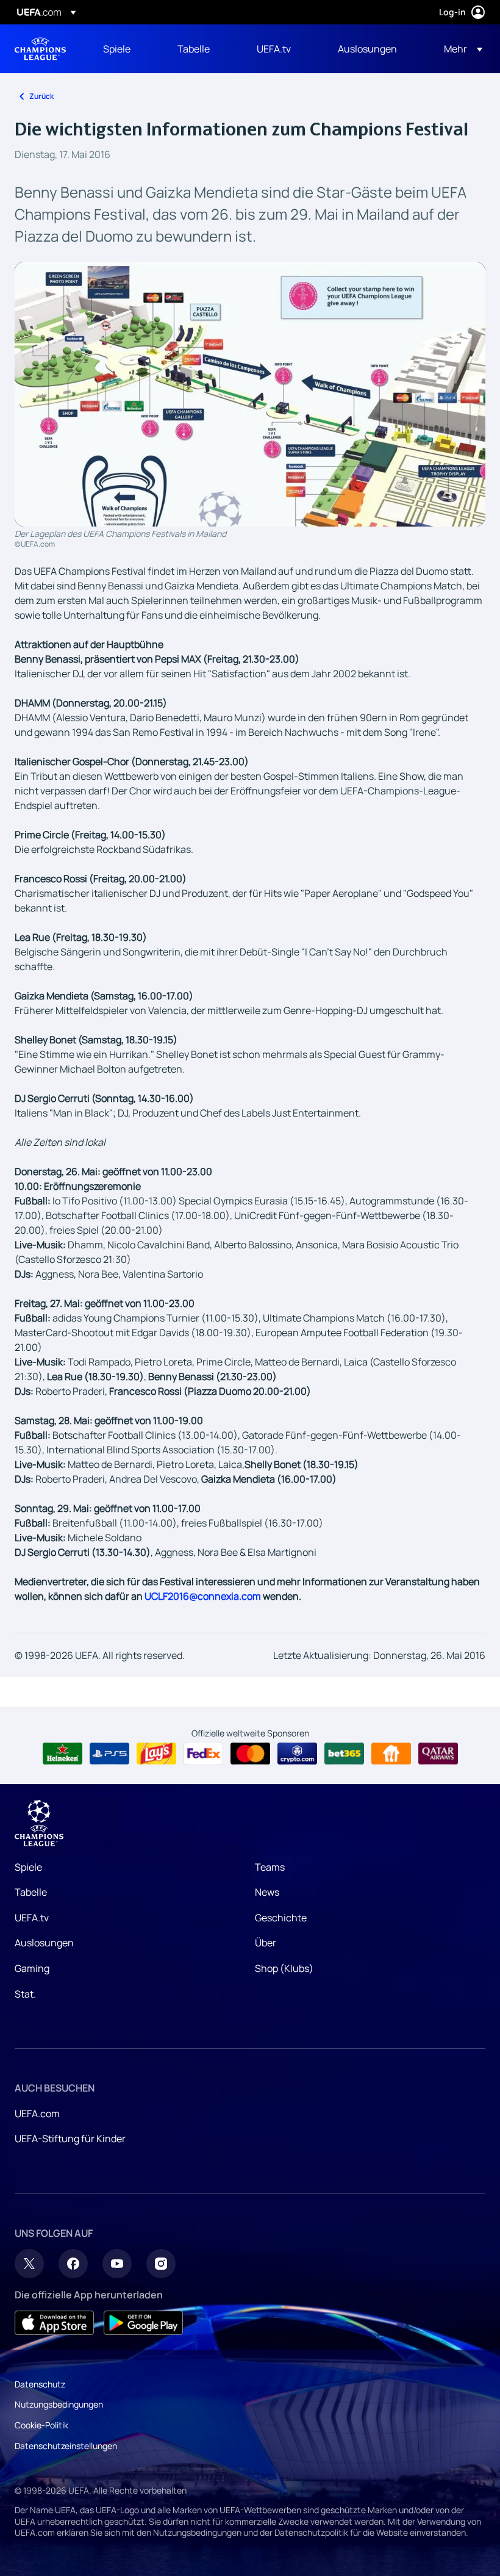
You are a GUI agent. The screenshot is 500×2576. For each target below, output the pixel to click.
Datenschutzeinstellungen (66, 2446)
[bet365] (344, 1754)
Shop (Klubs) (284, 1968)
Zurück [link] (41, 96)
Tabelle (31, 1892)
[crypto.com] (297, 1754)
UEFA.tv (32, 1918)
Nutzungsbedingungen (59, 2404)
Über (266, 1943)
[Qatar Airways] (438, 1754)
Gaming (32, 1968)
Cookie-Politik (41, 2425)
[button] (459, 49)
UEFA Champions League (40, 49)
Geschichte (281, 1918)
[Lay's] (156, 1754)
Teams (270, 1867)
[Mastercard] (250, 1754)
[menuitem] (125, 49)
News (267, 1892)
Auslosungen (44, 1943)
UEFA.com (37, 2114)
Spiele (28, 1867)
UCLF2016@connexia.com (203, 1596)
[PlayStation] (109, 1754)
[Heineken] (62, 1754)
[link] (117, 49)
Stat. (25, 1994)
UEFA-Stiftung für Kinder (70, 2139)
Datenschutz (40, 2384)
